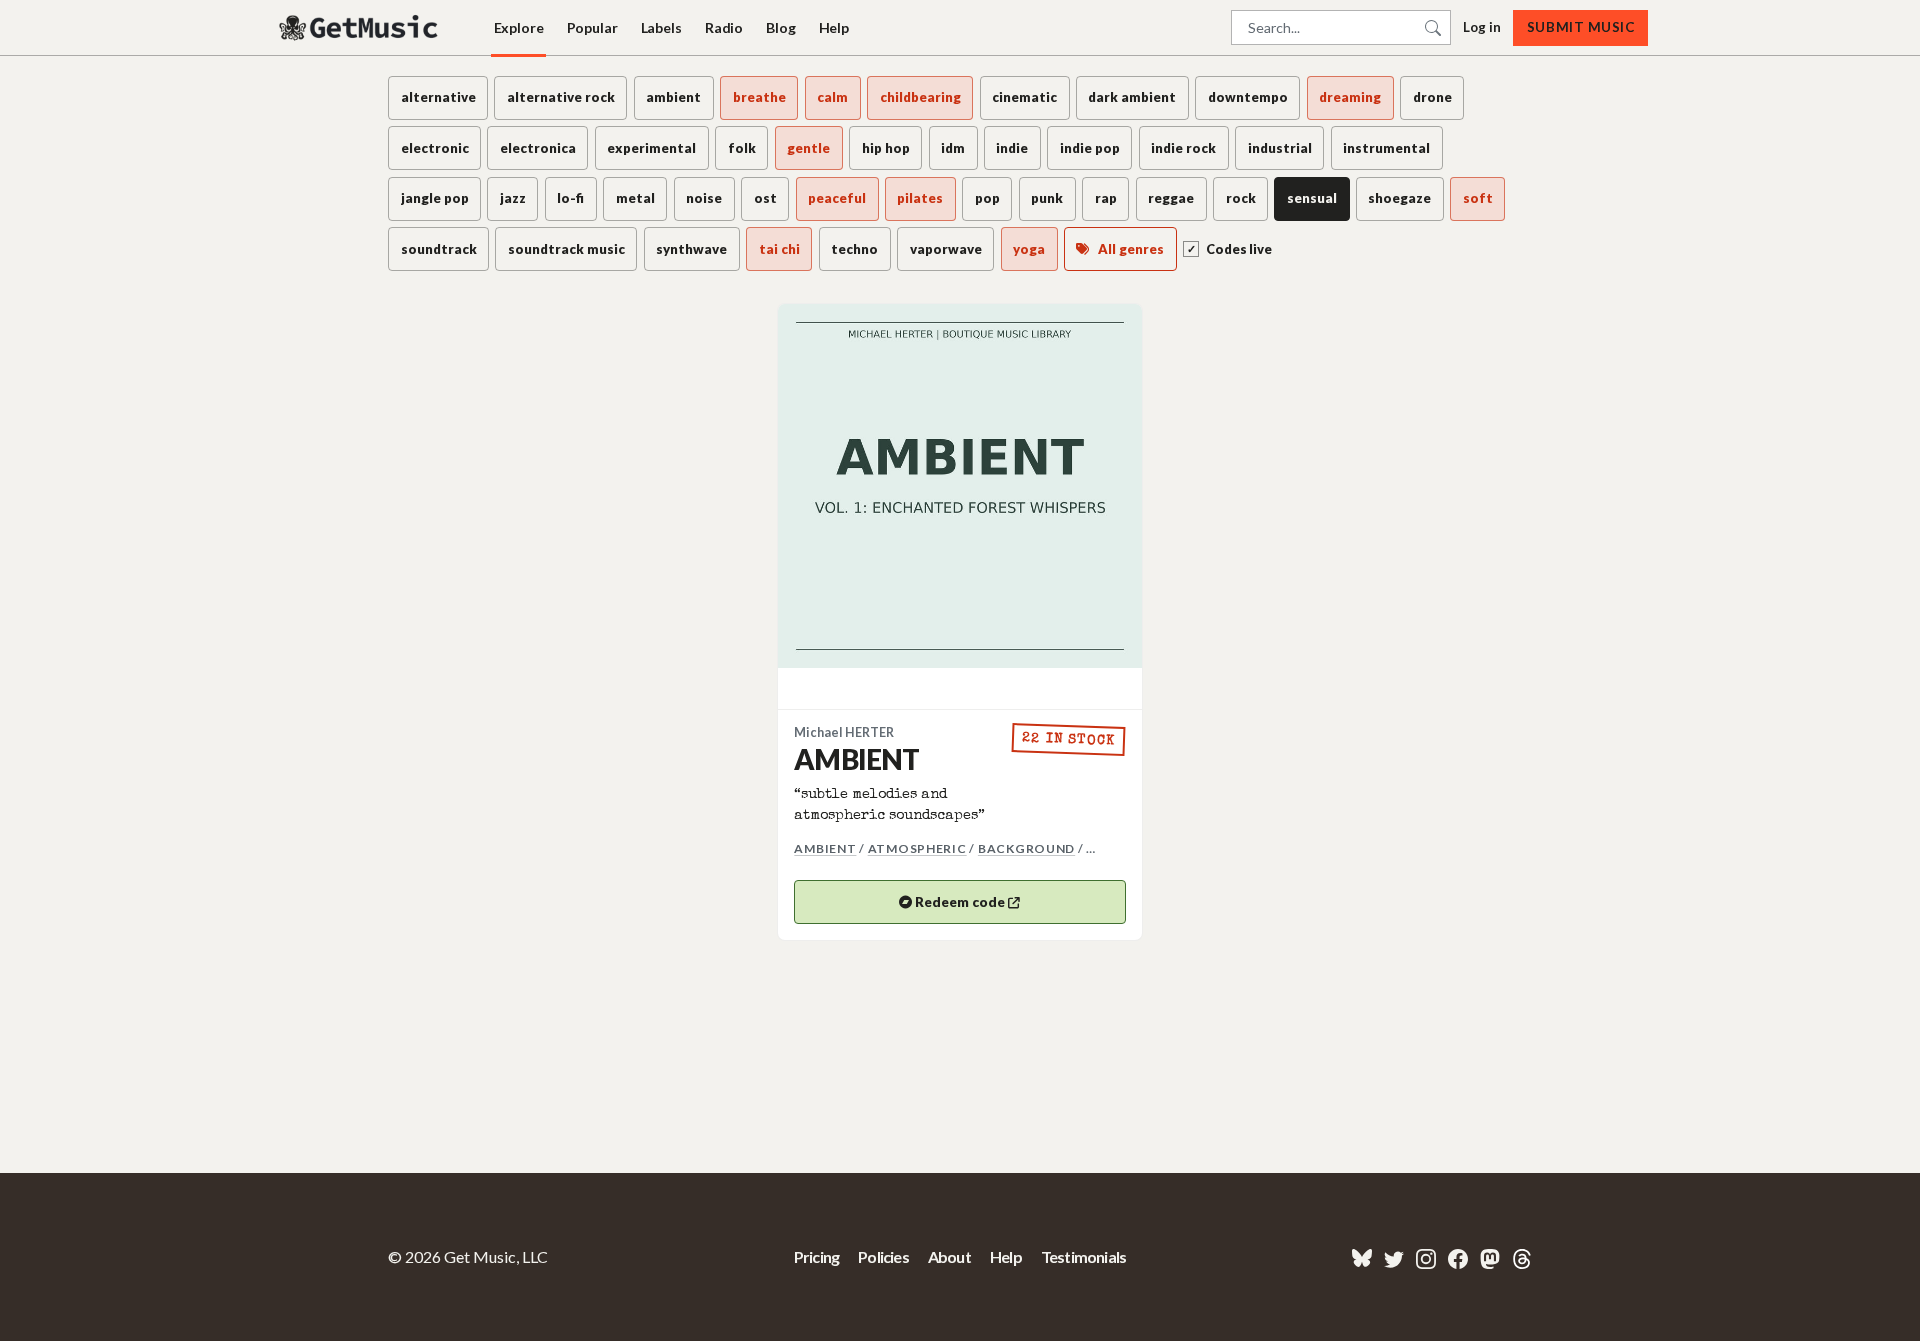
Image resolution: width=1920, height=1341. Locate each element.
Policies (883, 1256)
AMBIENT (856, 759)
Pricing (816, 1256)
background (1026, 848)
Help (834, 27)
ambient (825, 848)
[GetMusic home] (361, 28)
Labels (661, 27)
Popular (592, 27)
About (949, 1256)
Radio (724, 27)
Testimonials (1083, 1256)
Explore (519, 27)
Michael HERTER (844, 732)
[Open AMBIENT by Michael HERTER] (959, 485)
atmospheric (917, 848)
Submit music (1580, 27)
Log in (1482, 27)
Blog (780, 27)
